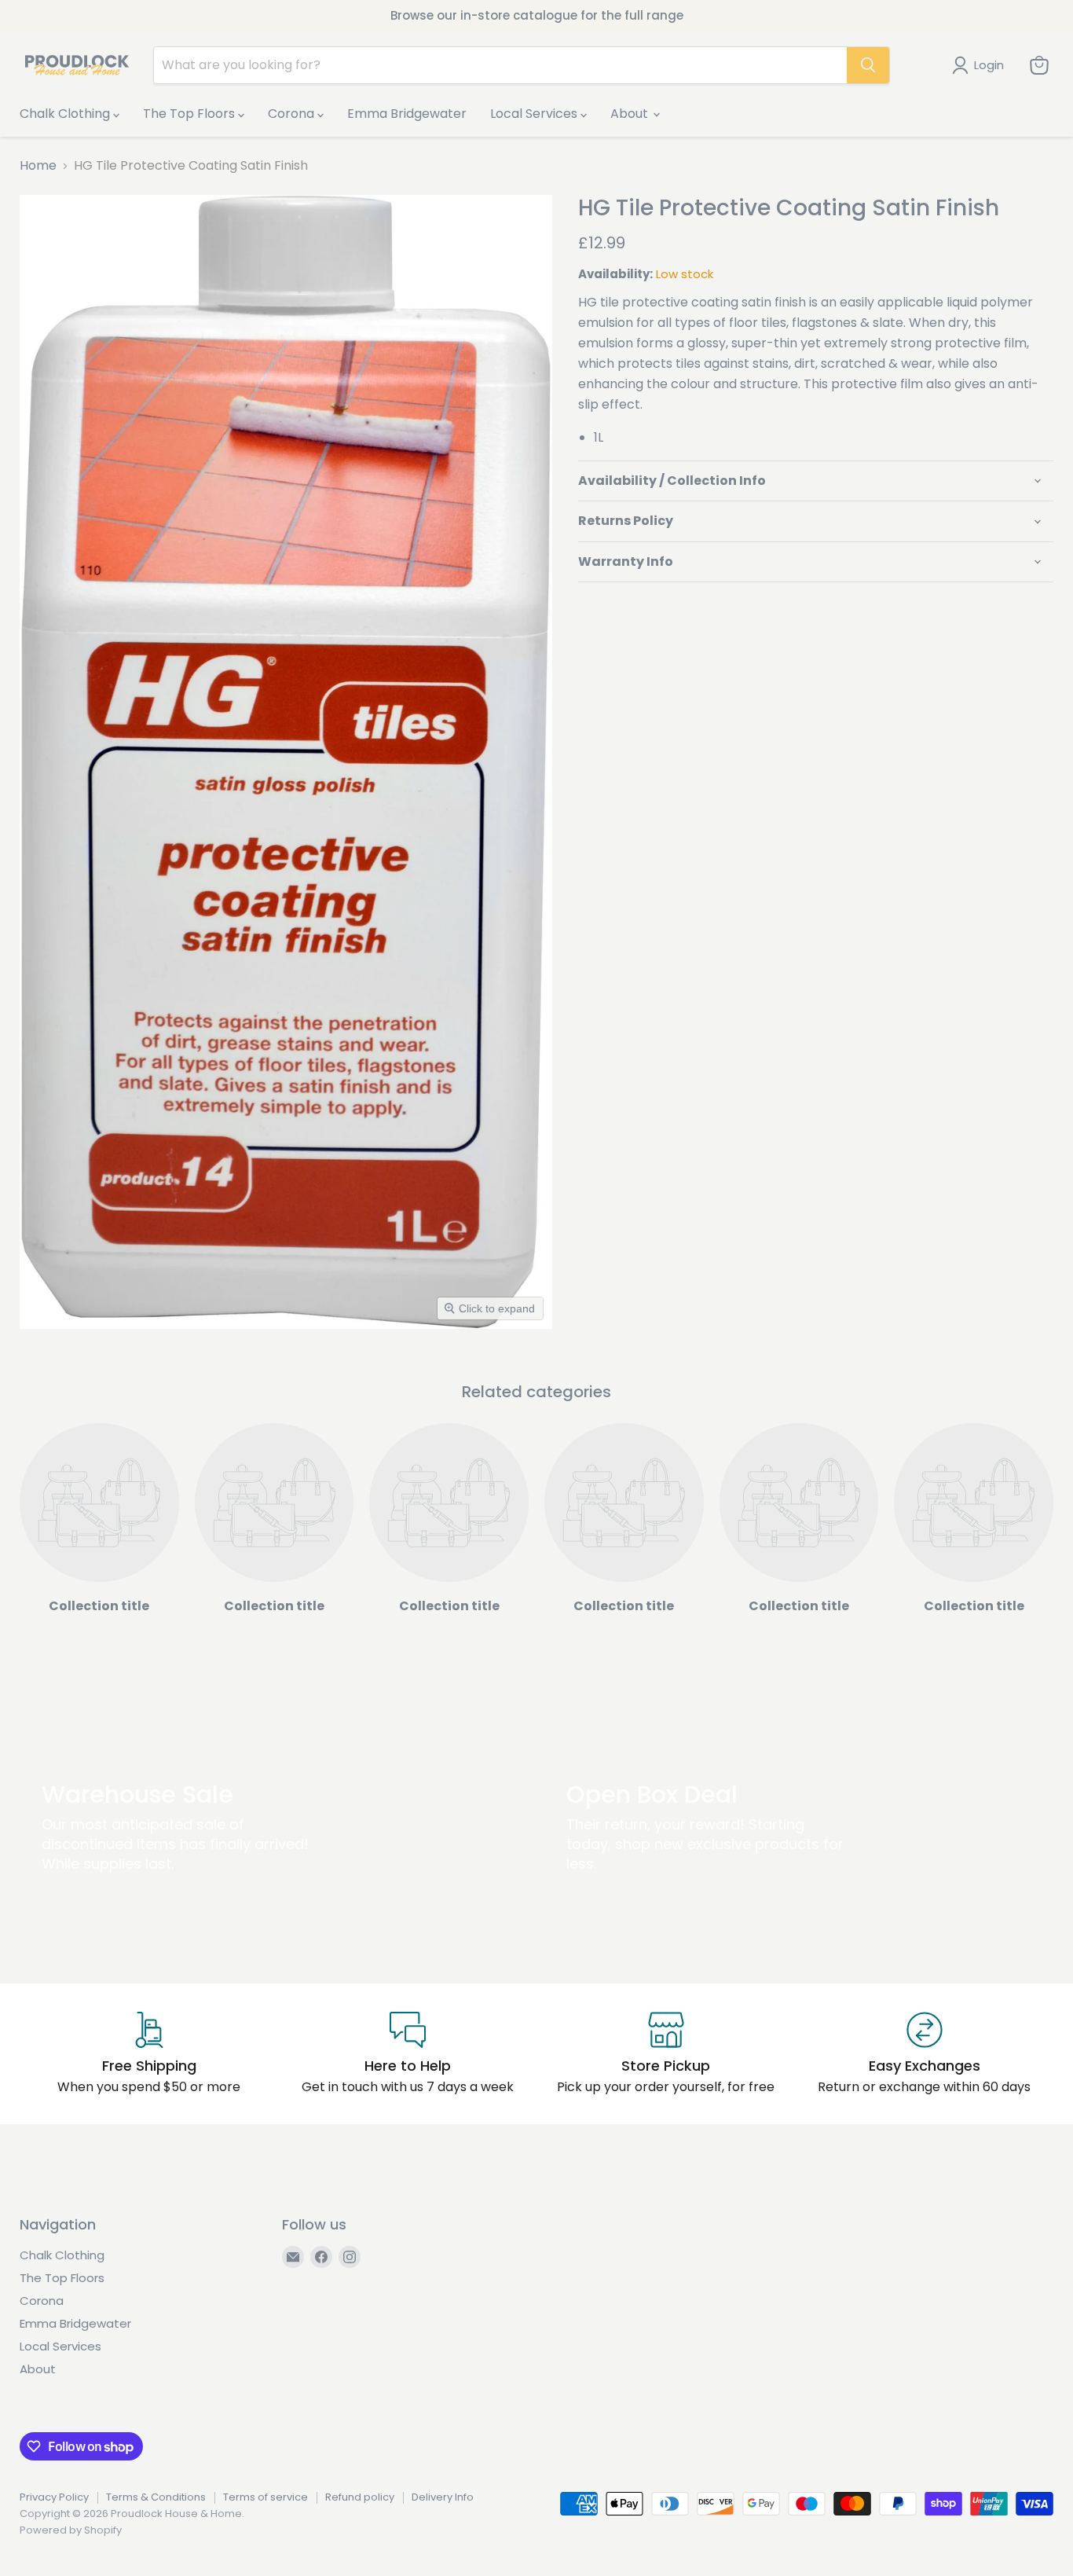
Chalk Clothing (66, 114)
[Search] (868, 65)
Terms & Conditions (156, 2497)
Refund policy (360, 2497)
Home (38, 166)
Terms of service (266, 2497)
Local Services (535, 114)
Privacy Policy (54, 2497)
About (631, 114)
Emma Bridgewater (407, 114)
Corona (293, 114)
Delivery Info (443, 2497)
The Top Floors (190, 114)
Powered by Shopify (71, 2530)
